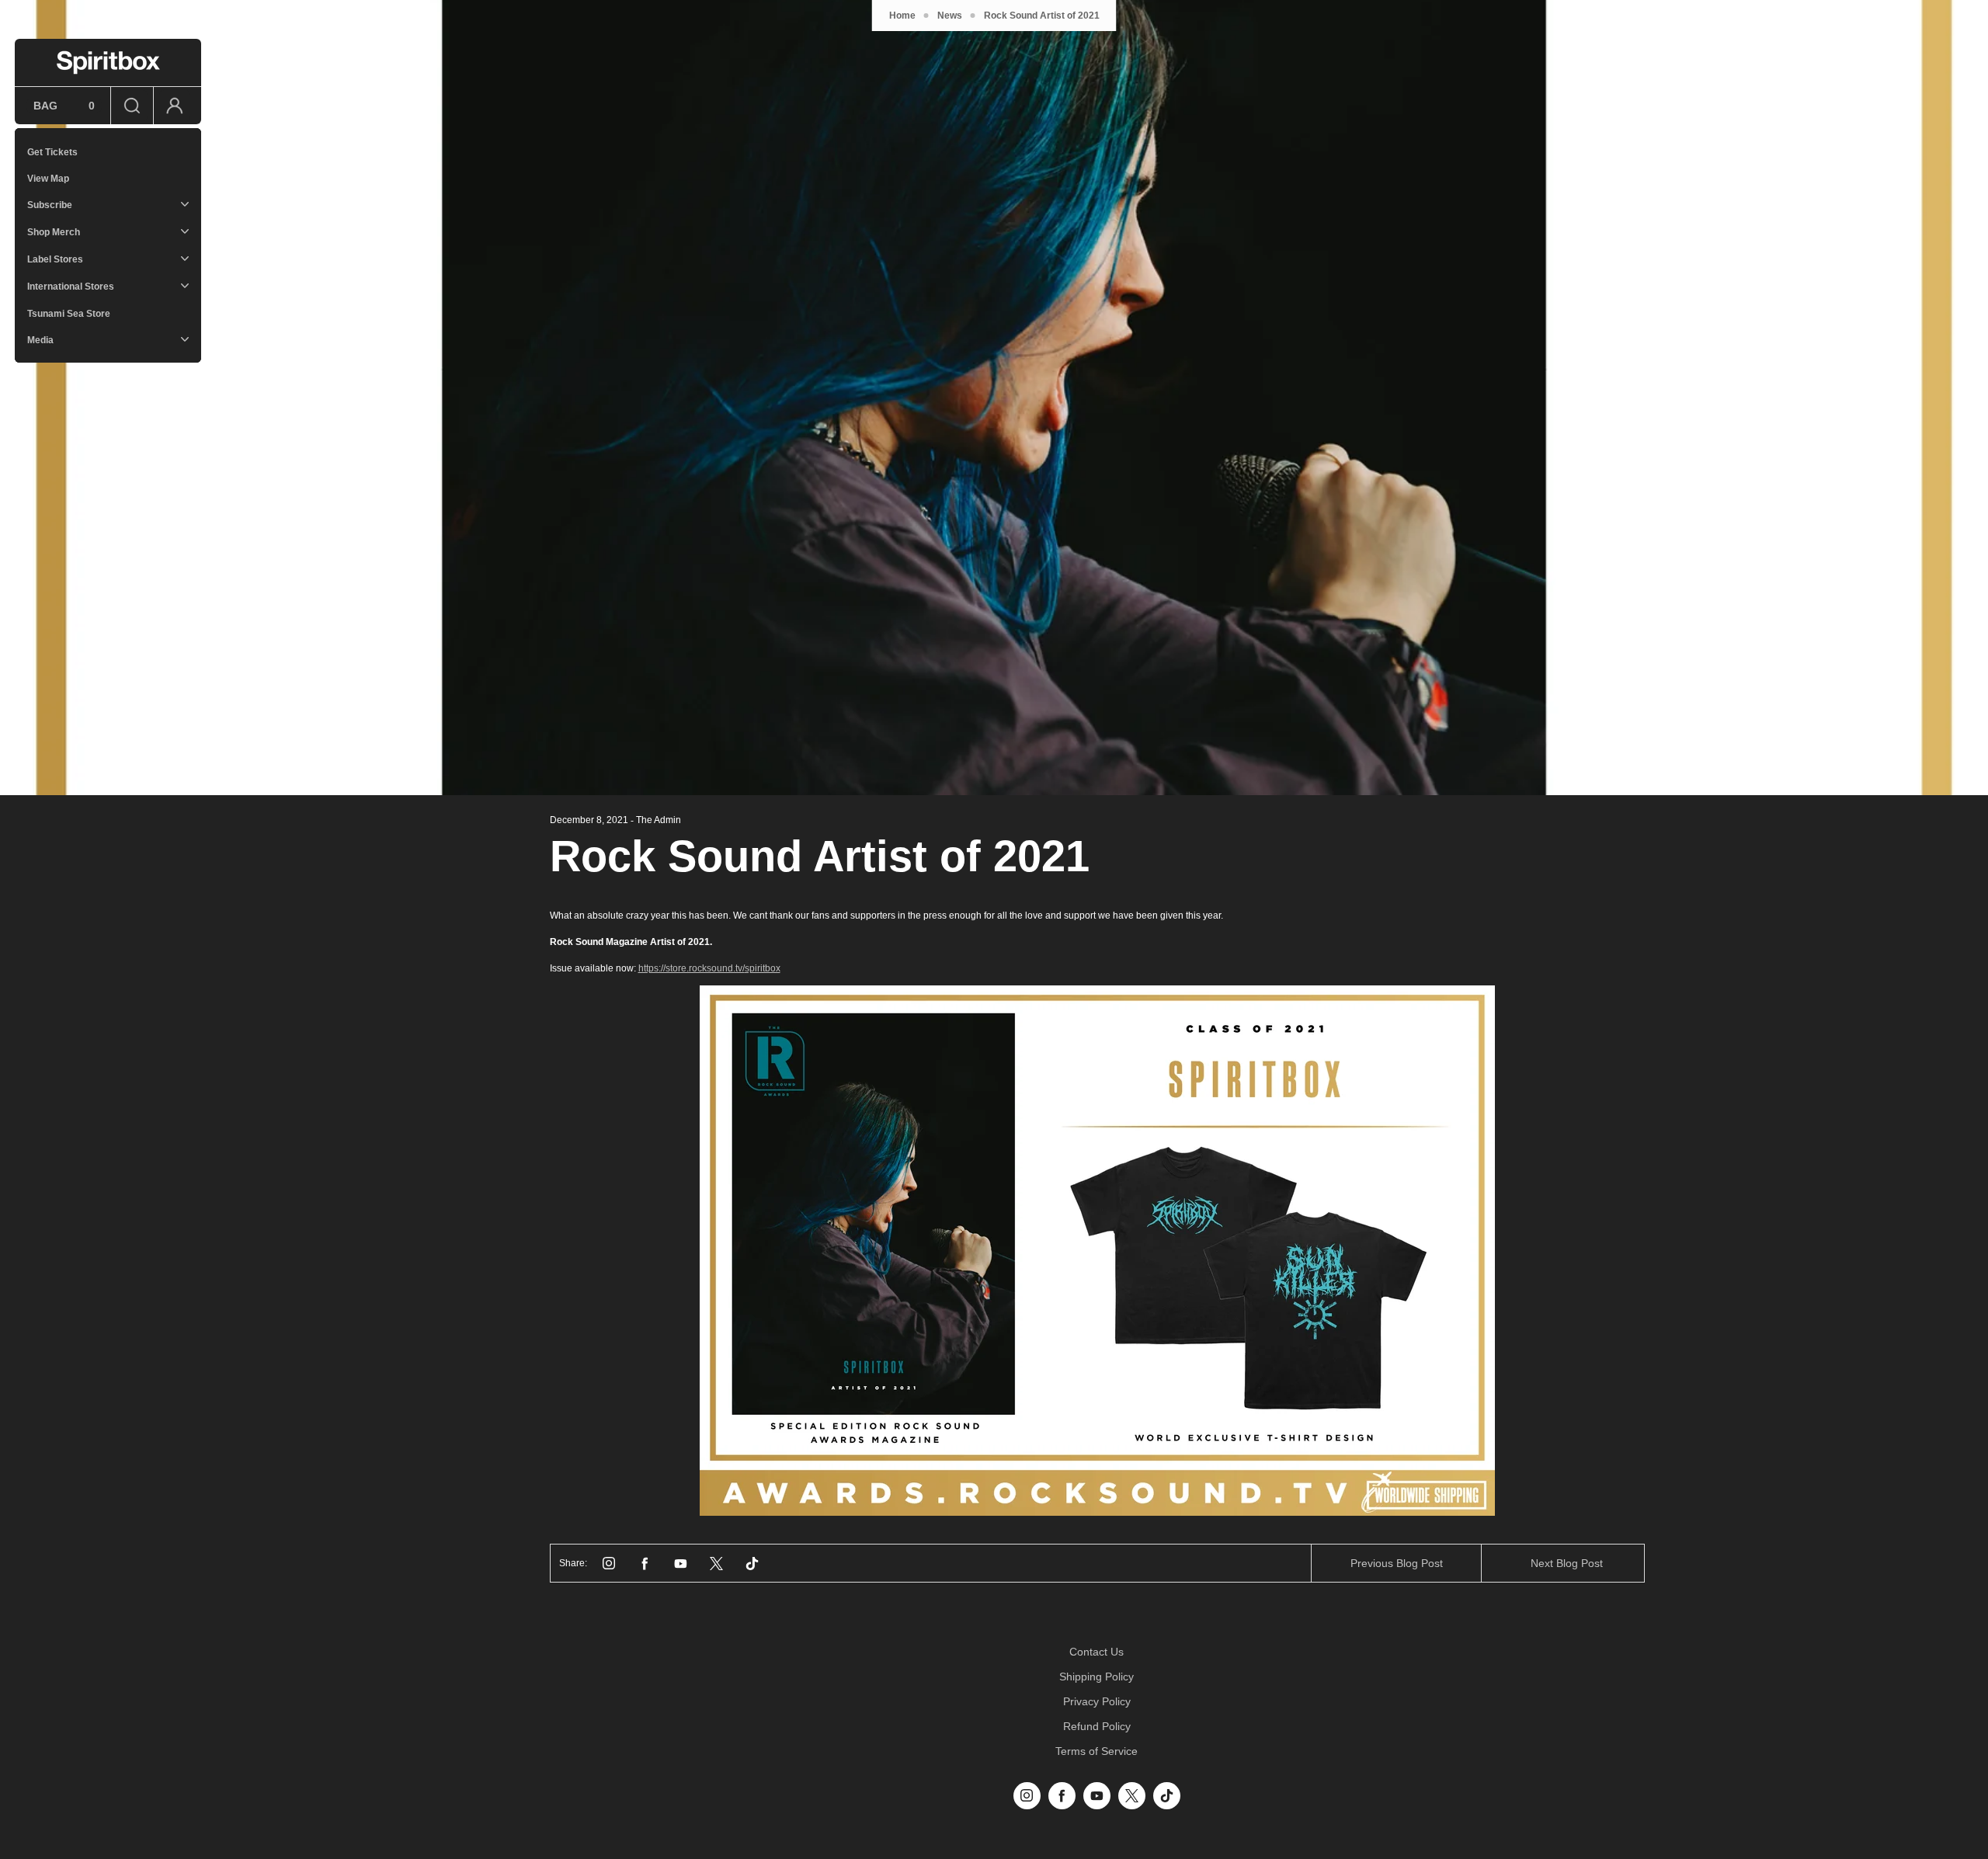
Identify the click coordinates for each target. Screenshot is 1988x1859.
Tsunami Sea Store (69, 314)
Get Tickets (52, 152)
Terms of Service (1097, 1751)
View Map (48, 179)
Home (902, 16)
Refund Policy (1097, 1726)
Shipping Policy (1097, 1677)
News (950, 16)
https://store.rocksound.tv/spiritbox (709, 968)
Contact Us (1097, 1652)
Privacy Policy (1097, 1701)
